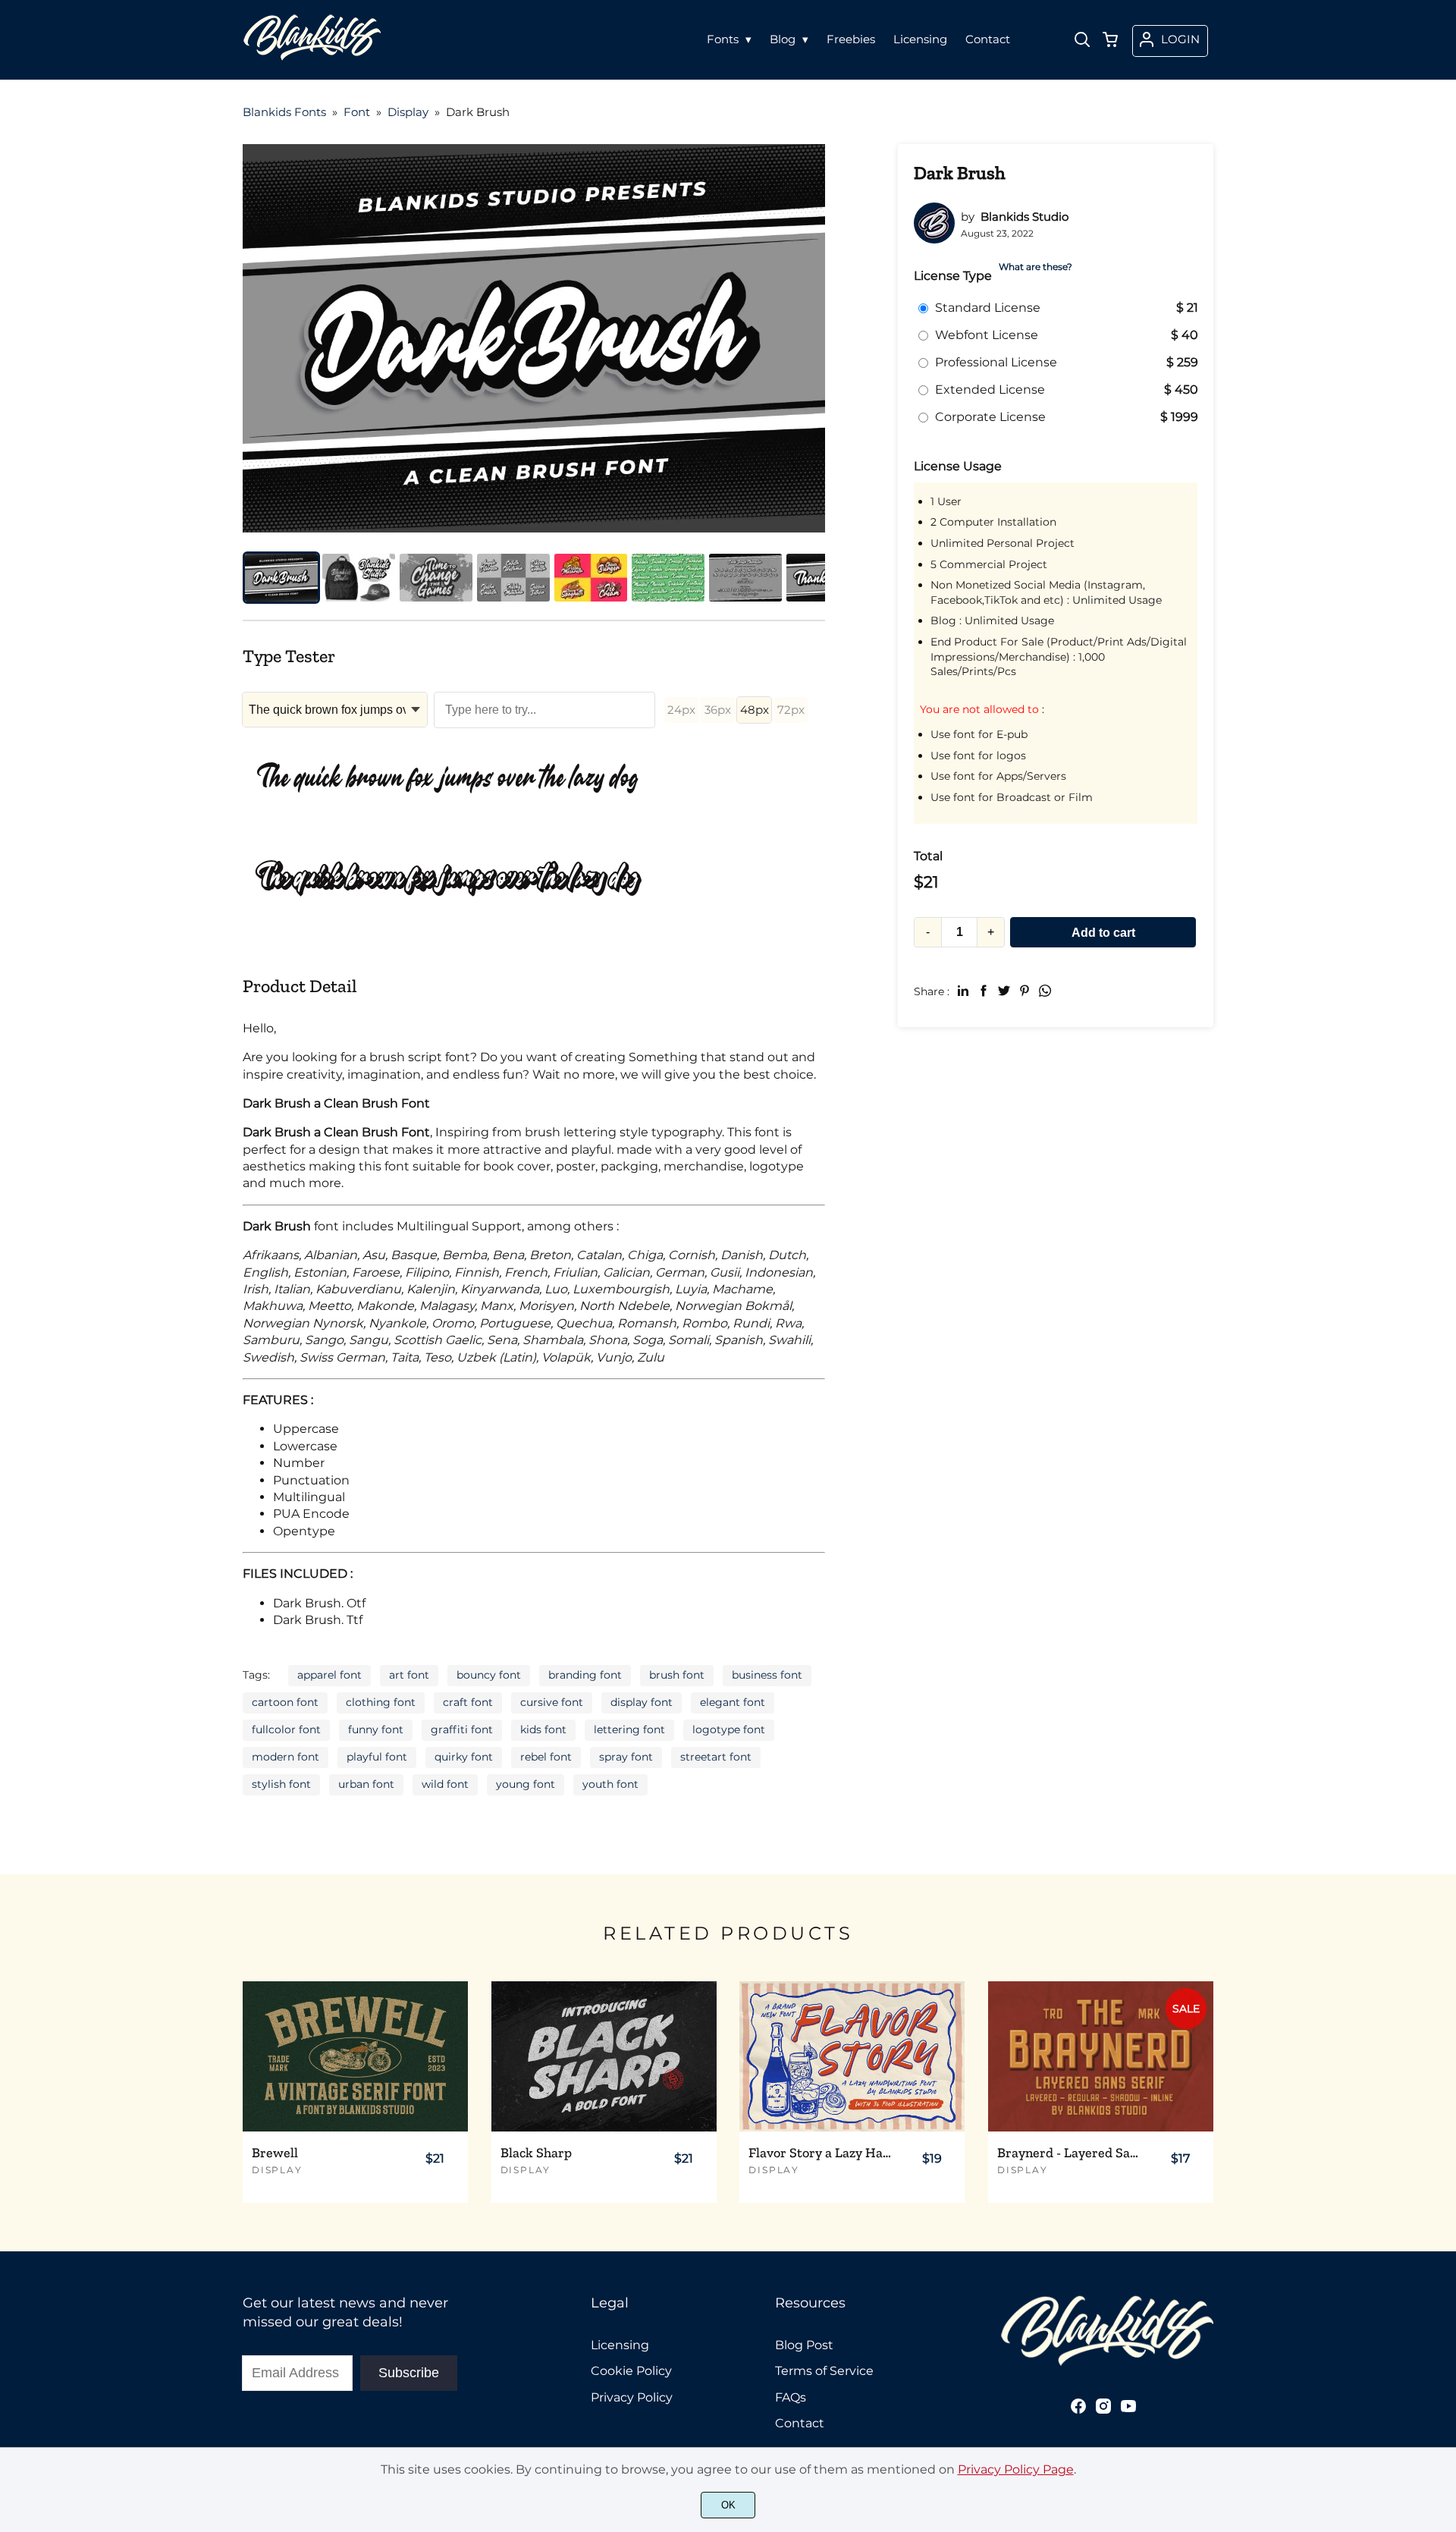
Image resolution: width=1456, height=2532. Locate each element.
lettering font (629, 1729)
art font (409, 1675)
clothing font (381, 1702)
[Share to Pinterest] (1025, 991)
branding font (585, 1675)
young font (526, 1784)
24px (681, 710)
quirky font (464, 1757)
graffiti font (462, 1729)
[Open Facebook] (1078, 2411)
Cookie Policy (631, 2371)
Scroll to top (1442, 2229)
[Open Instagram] (1103, 2411)
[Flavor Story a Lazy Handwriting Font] (852, 2056)
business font (767, 1675)
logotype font (729, 1729)
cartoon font (285, 1702)
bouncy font (489, 1675)
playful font (377, 1757)
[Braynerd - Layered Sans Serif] (1101, 2056)
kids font (543, 1729)
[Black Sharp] (604, 2056)
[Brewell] (355, 2056)
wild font (445, 1784)
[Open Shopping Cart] (1110, 41)
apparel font (329, 1675)
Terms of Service (824, 2371)
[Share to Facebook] (984, 991)
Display (277, 2170)
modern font (286, 1757)
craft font (468, 1702)
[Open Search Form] (1082, 41)
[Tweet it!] (1004, 991)
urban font (366, 1784)
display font (642, 1702)
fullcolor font (286, 1729)
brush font (677, 1675)
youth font (610, 1784)
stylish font (281, 1784)
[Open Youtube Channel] (1128, 2411)
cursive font (552, 1702)
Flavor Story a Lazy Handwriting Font (821, 2153)
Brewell (275, 2153)
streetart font (716, 1757)
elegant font (733, 1702)
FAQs (791, 2397)
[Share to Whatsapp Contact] (1045, 991)
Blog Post (804, 2345)
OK (728, 2505)
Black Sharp (536, 2153)
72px (791, 710)
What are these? (1036, 267)
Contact (800, 2423)
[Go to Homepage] (312, 56)
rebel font (546, 1757)
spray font (626, 1757)
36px (718, 710)
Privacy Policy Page (1016, 2469)
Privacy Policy (632, 2397)
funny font (376, 1729)
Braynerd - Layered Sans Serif (1070, 2153)
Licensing (620, 2345)
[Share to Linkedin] (963, 991)
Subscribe (409, 2373)
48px (755, 710)
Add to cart (1103, 933)
